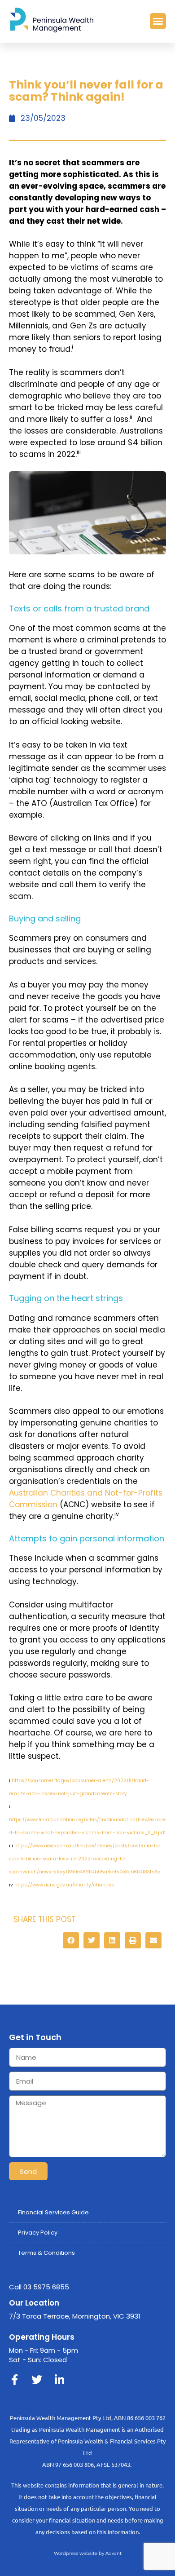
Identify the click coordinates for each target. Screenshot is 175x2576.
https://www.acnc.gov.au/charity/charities (64, 1885)
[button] (158, 21)
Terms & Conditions (46, 2253)
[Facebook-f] (14, 2380)
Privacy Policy (38, 2233)
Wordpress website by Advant (88, 2553)
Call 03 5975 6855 (39, 2287)
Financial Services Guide (53, 2212)
